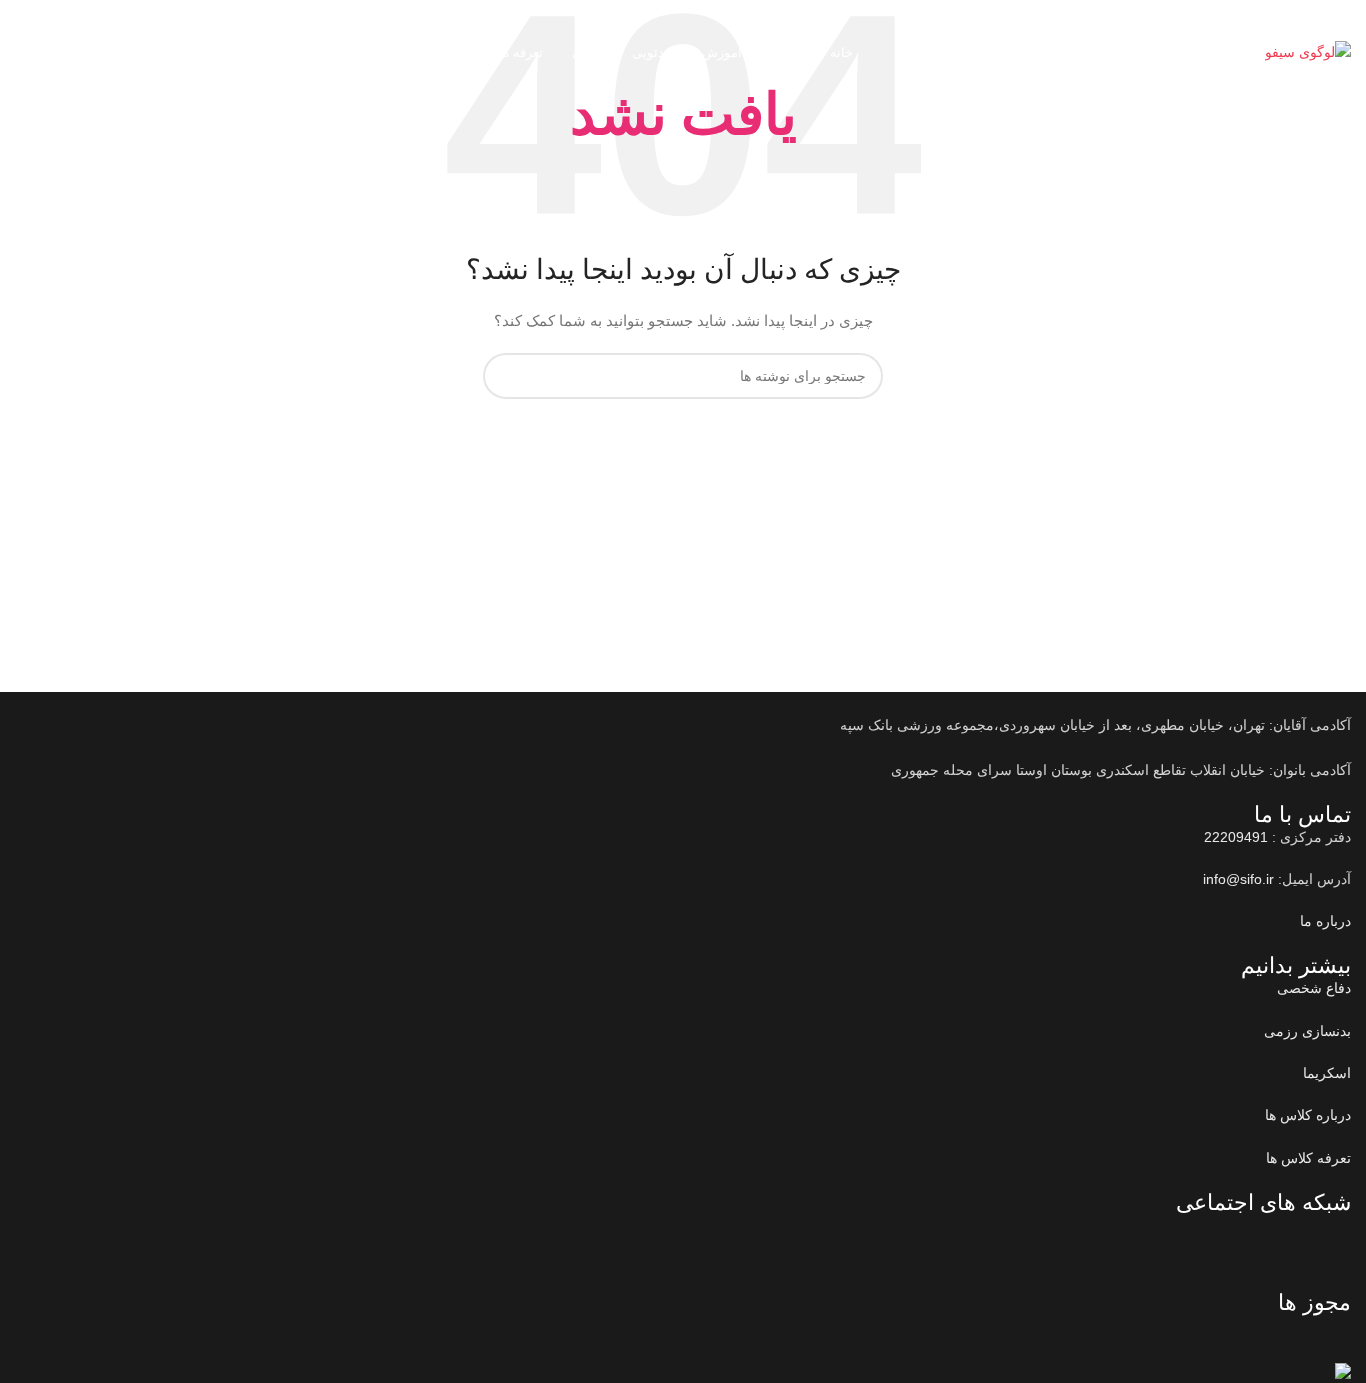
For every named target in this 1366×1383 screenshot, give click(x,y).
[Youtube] (1326, 1239)
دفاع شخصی (1314, 988)
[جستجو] (15, 53)
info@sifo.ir (1238, 879)
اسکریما (1327, 1073)
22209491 (1111, 52)
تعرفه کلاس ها (1308, 1158)
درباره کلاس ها (1308, 1115)
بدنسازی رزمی (1307, 1031)
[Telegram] (1218, 1239)
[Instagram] (1272, 1239)
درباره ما (1325, 921)
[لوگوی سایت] (1308, 51)
